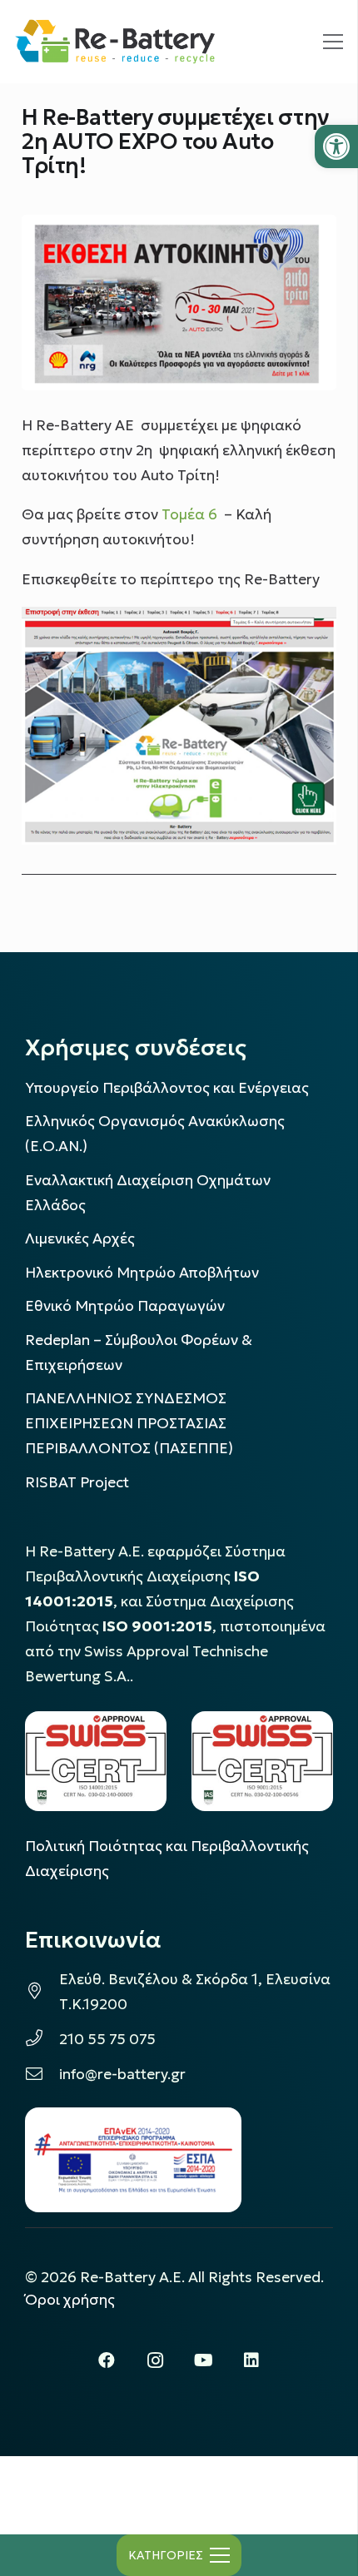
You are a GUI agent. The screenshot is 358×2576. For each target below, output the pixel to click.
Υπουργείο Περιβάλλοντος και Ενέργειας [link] (167, 1088)
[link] (336, 146)
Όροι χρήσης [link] (70, 2300)
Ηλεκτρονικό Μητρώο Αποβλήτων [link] (142, 1273)
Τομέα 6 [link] (189, 514)
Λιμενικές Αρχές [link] (80, 1238)
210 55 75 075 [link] (107, 2039)
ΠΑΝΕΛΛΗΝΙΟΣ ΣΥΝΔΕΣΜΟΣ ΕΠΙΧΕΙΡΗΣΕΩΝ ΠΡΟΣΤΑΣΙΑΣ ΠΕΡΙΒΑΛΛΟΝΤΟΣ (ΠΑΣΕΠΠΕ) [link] (129, 1423)
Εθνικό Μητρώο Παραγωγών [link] (125, 1306)
